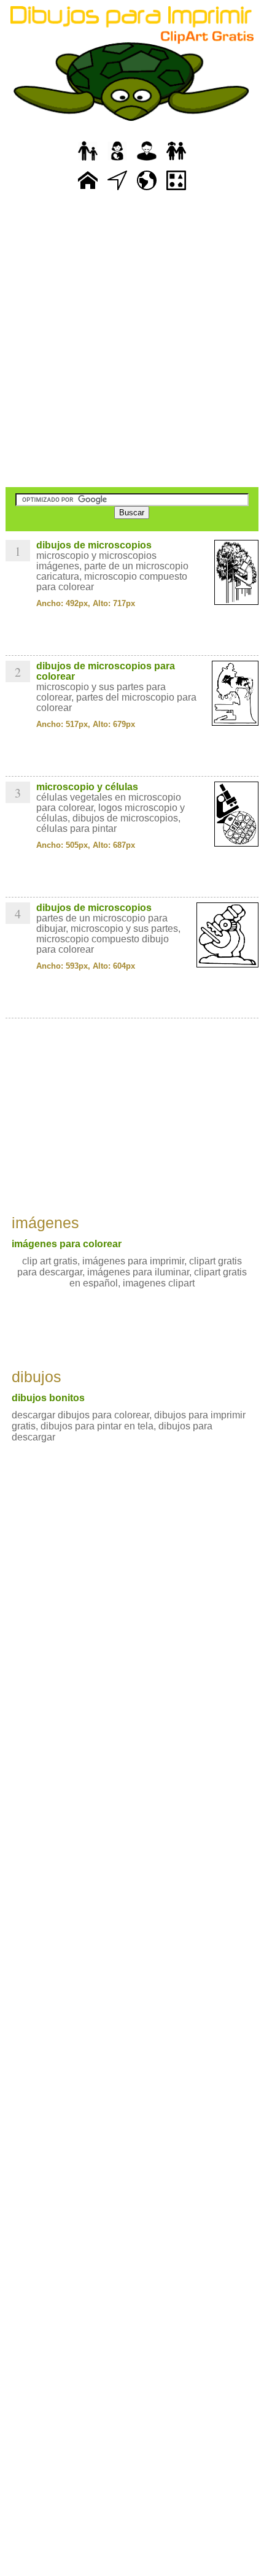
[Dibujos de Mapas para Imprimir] (147, 190)
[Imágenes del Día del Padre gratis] (88, 161)
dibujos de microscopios (94, 545)
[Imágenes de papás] (147, 161)
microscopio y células (87, 787)
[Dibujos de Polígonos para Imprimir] (176, 190)
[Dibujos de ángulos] (117, 190)
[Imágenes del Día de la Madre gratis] (117, 161)
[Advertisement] (132, 340)
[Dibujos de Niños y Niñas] (176, 161)
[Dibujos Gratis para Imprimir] (88, 190)
